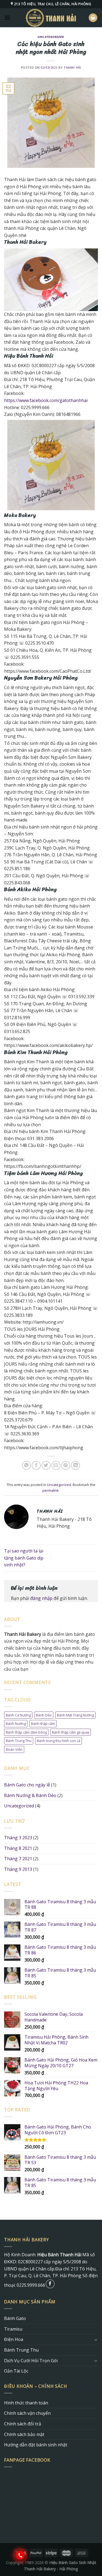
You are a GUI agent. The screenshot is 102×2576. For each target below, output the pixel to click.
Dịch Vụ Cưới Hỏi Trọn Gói (31, 2361)
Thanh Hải (72, 67)
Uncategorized (51, 37)
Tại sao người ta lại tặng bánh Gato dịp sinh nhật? (24, 1558)
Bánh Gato (15, 2318)
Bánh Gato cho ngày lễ (27, 1785)
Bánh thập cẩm (43, 1724)
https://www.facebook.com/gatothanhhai (46, 400)
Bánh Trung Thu (19, 1741)
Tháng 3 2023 (18, 1838)
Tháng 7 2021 (18, 1859)
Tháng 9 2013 (18, 1869)
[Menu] (7, 18)
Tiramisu (13, 2329)
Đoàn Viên (14, 1749)
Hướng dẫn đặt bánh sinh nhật (36, 2445)
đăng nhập (41, 1598)
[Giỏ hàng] (93, 18)
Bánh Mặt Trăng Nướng (75, 1715)
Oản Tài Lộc (16, 2371)
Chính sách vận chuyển (27, 2413)
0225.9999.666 (31, 2285)
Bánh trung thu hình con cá (58, 1741)
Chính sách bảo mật (24, 2434)
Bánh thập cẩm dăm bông (26, 1732)
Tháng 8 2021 (18, 1848)
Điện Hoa (14, 2339)
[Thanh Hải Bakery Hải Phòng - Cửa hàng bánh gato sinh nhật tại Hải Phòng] (51, 18)
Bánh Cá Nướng (18, 1715)
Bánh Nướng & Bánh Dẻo (30, 1795)
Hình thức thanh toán (26, 2403)
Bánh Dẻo (44, 1715)
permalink (51, 1490)
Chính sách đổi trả (23, 2424)
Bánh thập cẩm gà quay (71, 1732)
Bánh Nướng (16, 1724)
